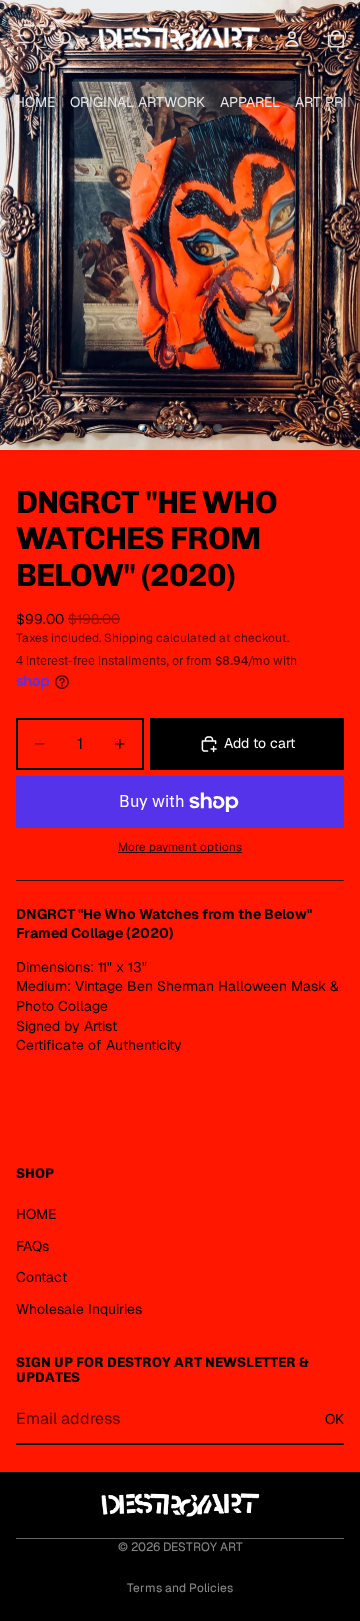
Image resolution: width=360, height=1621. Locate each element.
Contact (41, 1277)
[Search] (66, 39)
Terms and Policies (180, 1588)
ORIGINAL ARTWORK (137, 102)
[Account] (292, 39)
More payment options (180, 846)
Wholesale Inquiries (79, 1309)
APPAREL (250, 102)
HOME (35, 102)
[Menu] (23, 39)
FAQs (32, 1246)
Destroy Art (203, 1547)
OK (334, 1419)
